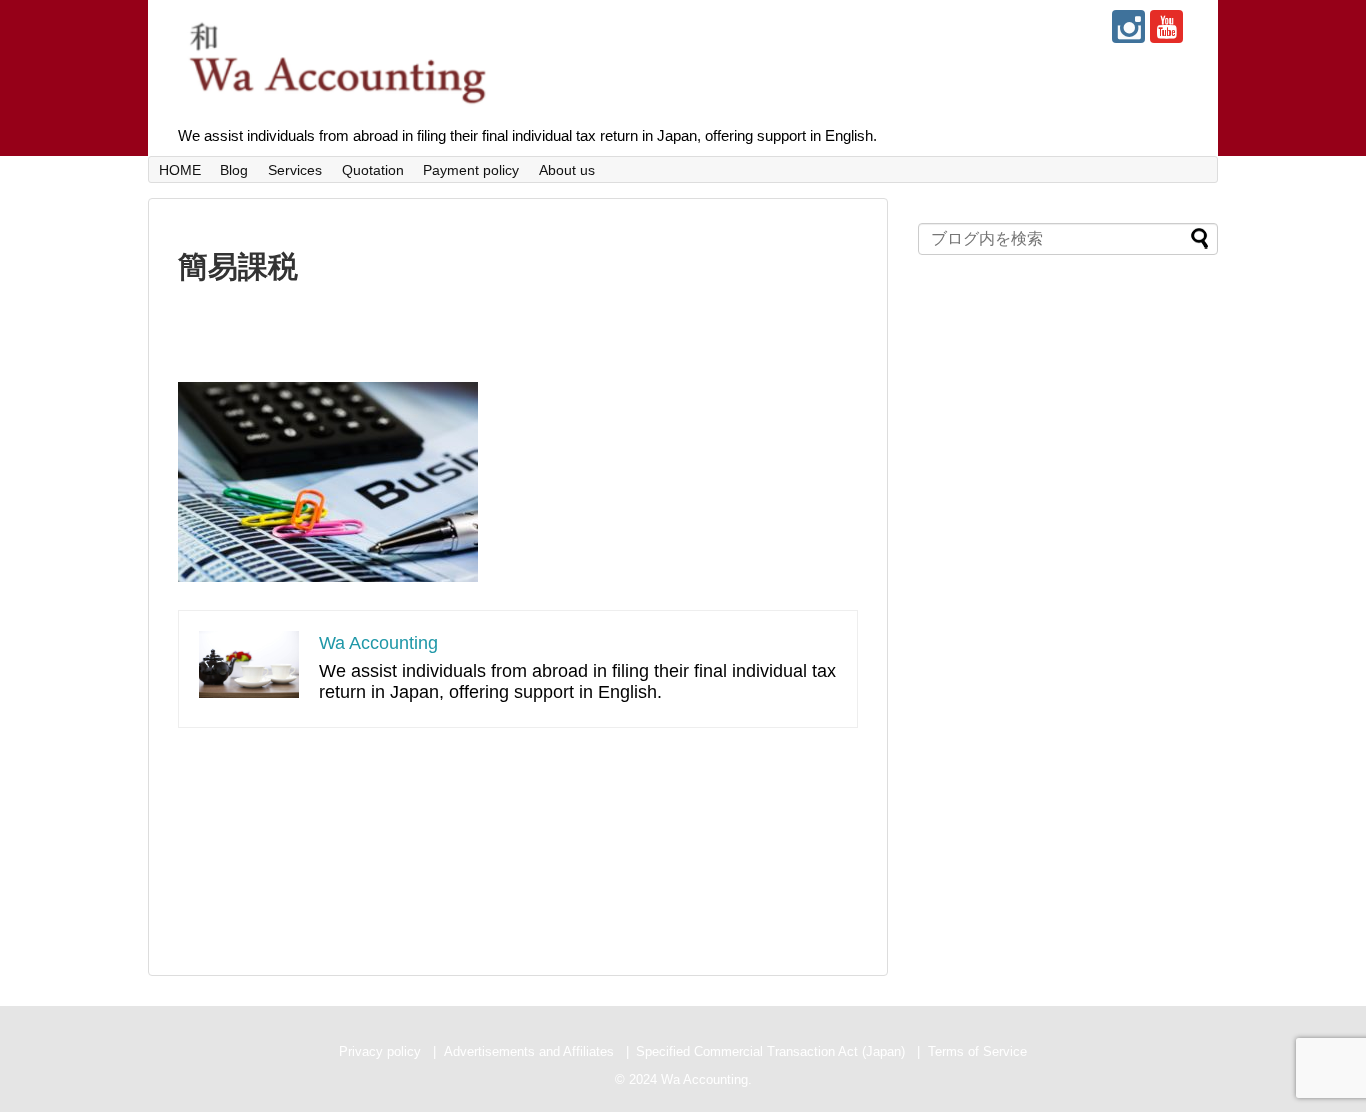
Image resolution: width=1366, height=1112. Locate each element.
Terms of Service (977, 1051)
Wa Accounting (378, 643)
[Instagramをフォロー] (1128, 26)
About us (567, 170)
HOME (180, 170)
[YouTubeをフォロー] (1166, 26)
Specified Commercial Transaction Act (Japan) (770, 1051)
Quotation (373, 170)
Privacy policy (380, 1051)
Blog (234, 170)
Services (295, 170)
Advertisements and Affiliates (529, 1051)
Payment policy (471, 170)
